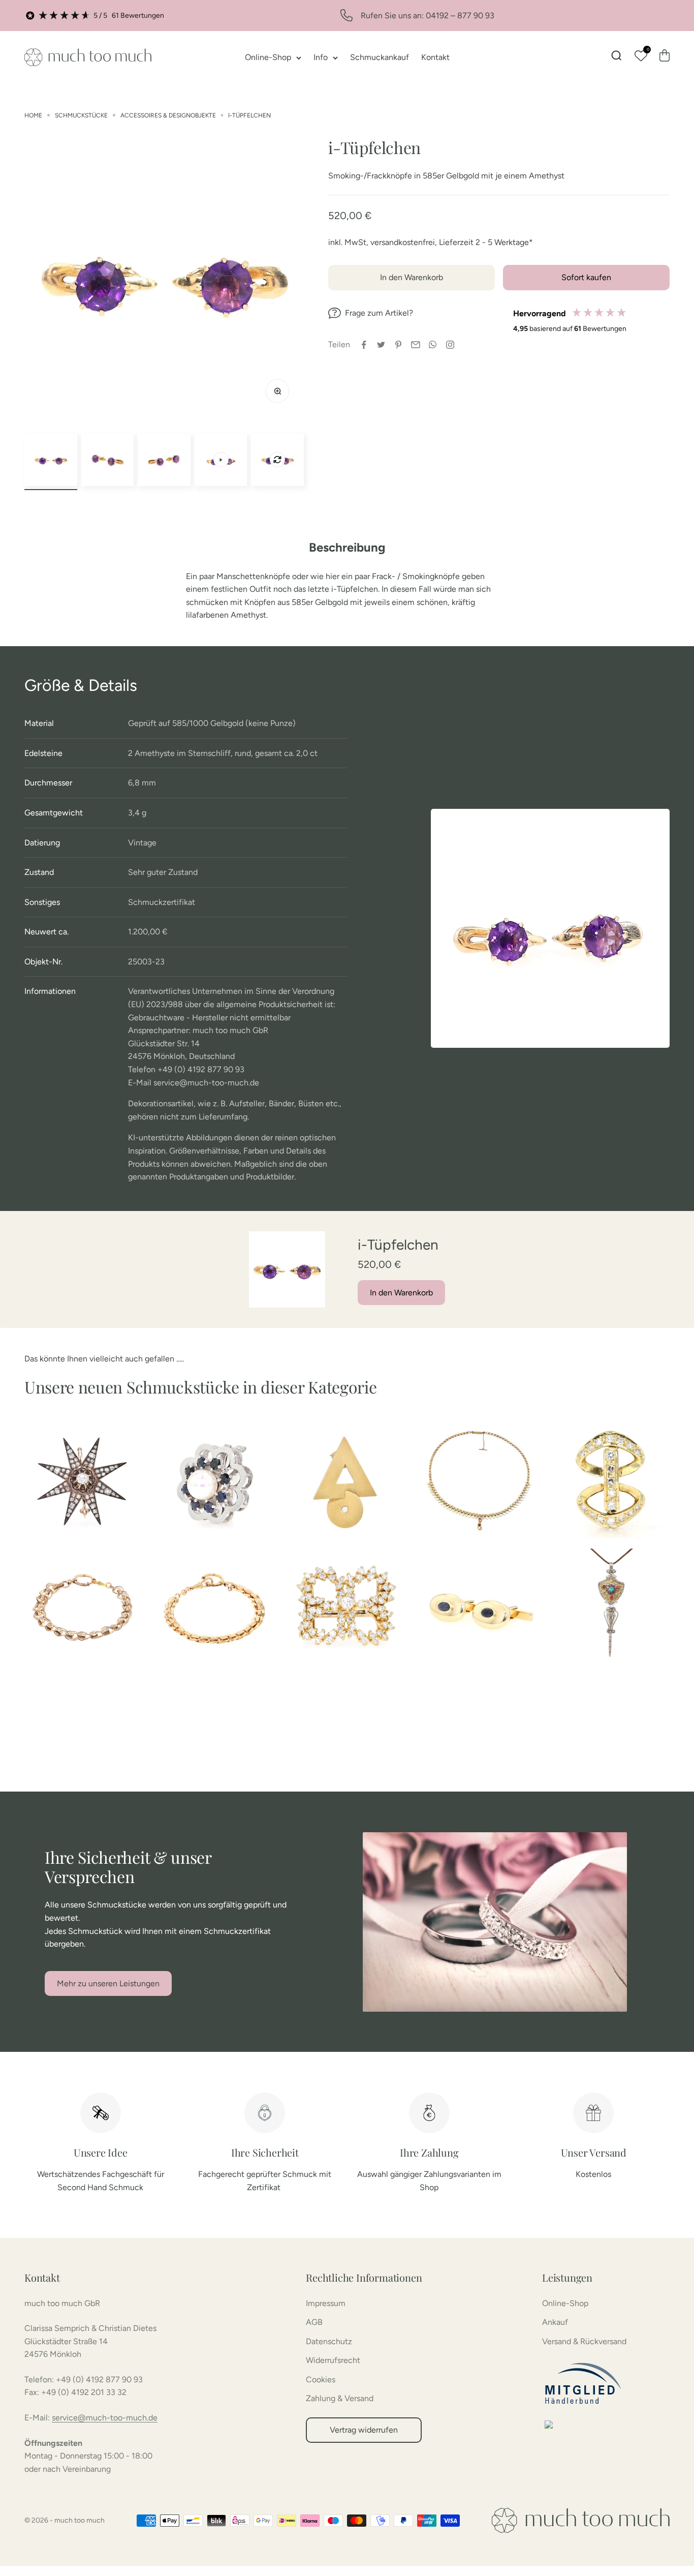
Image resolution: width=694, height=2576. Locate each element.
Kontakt (435, 57)
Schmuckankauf (380, 57)
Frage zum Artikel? (379, 313)
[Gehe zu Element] (221, 460)
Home (33, 115)
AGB (314, 2322)
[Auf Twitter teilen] (381, 345)
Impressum (326, 2303)
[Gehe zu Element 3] (164, 460)
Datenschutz (329, 2341)
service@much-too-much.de (105, 2418)
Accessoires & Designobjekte (168, 115)
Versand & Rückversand (584, 2341)
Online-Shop (268, 57)
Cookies (321, 2380)
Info (321, 57)
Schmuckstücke (81, 115)
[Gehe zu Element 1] (51, 460)
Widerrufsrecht (333, 2360)
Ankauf (555, 2322)
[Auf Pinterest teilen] (398, 345)
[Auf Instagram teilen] (450, 345)
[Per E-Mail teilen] (416, 345)
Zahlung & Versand (340, 2398)
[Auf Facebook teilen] (364, 345)
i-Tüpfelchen (249, 115)
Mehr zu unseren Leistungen (108, 1983)
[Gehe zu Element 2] (108, 460)
